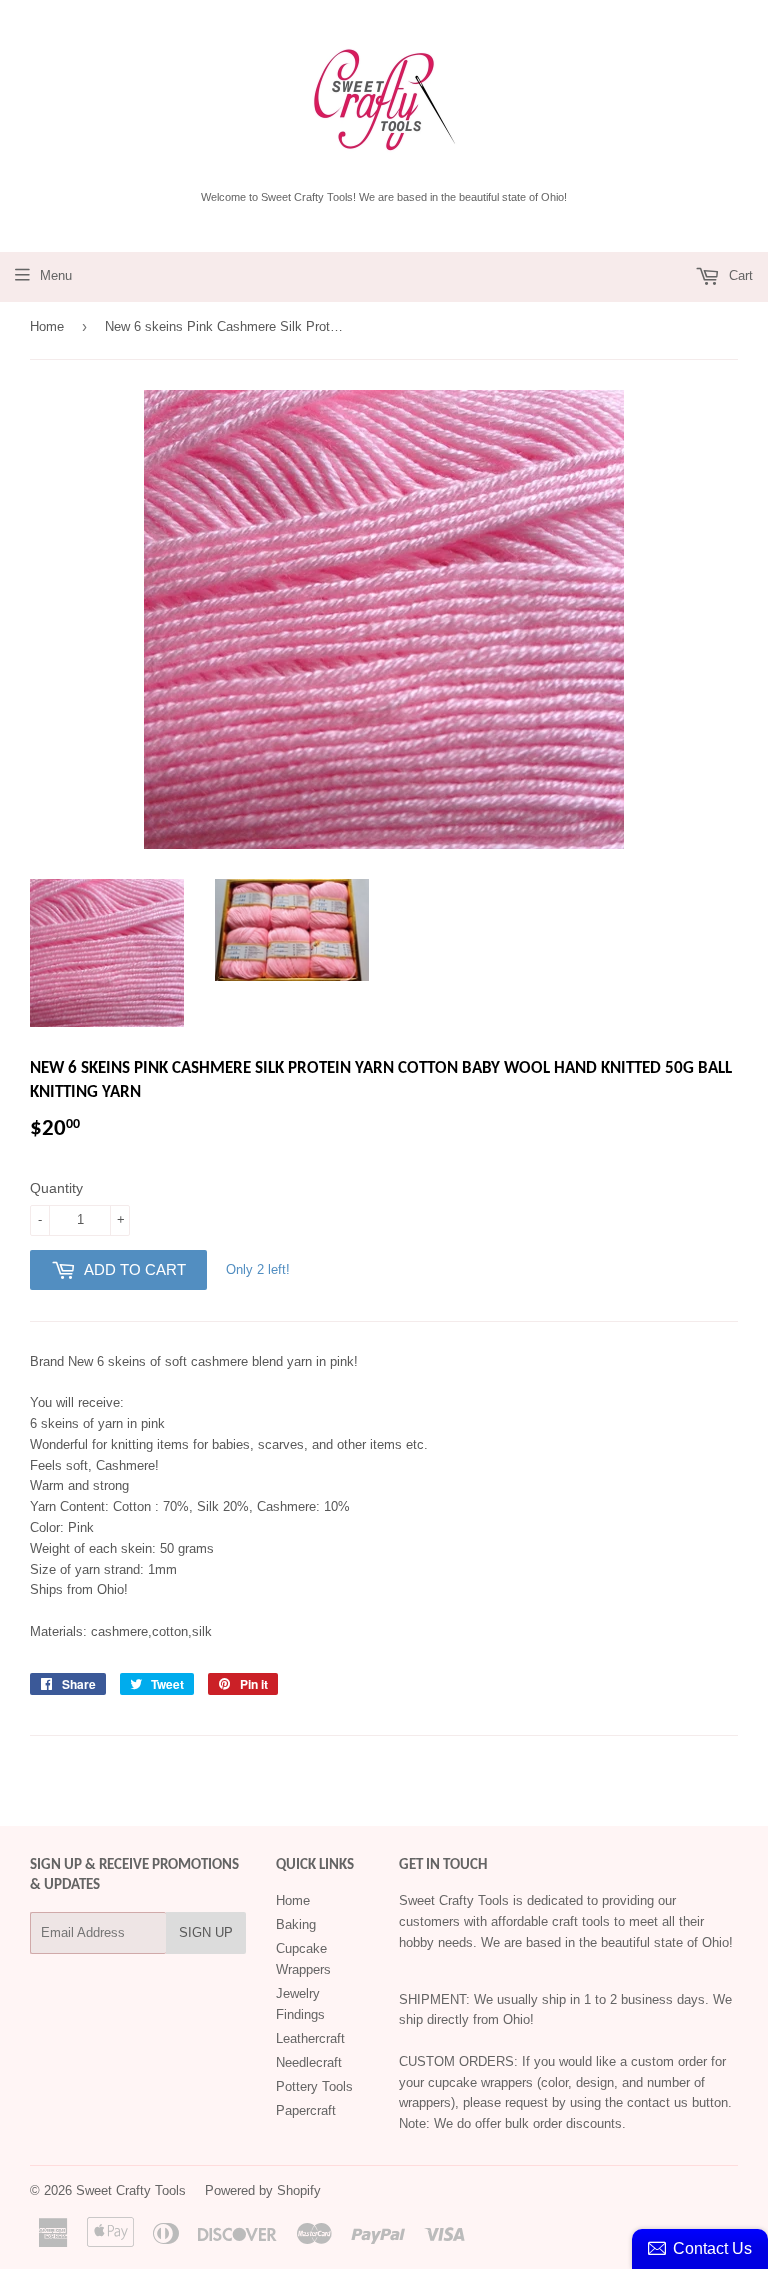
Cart (739, 275)
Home (47, 326)
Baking (296, 1924)
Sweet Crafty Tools (131, 2190)
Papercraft (306, 2110)
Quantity (56, 1188)
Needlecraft (309, 2062)
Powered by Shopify (263, 2190)
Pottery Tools (314, 2086)
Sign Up (206, 1932)
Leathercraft (310, 2038)
